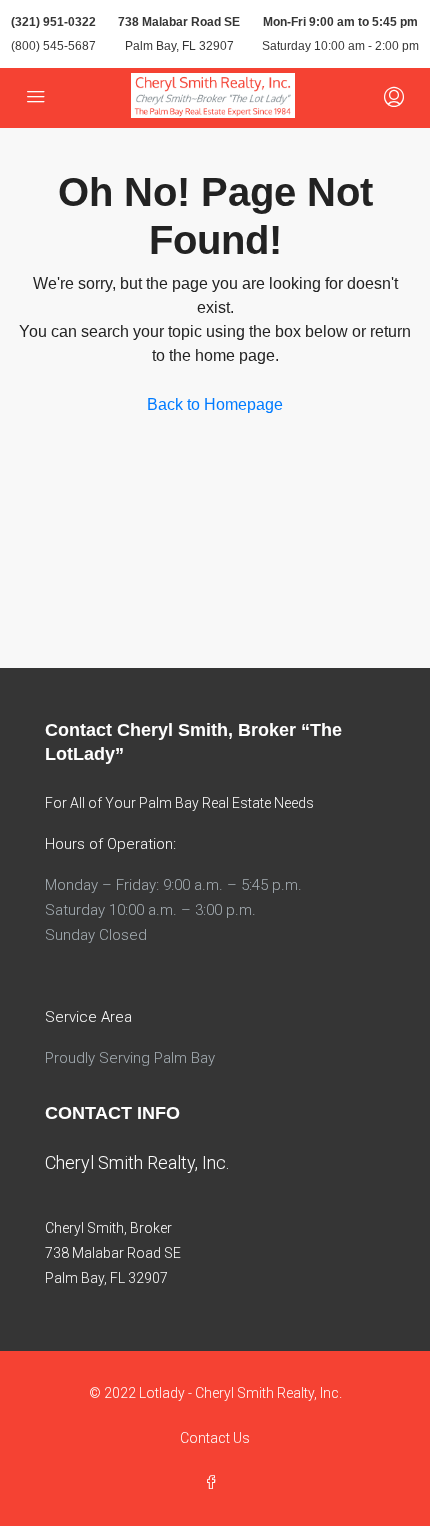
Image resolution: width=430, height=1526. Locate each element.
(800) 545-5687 (53, 46)
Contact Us (215, 1438)
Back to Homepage (215, 404)
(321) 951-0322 (53, 22)
